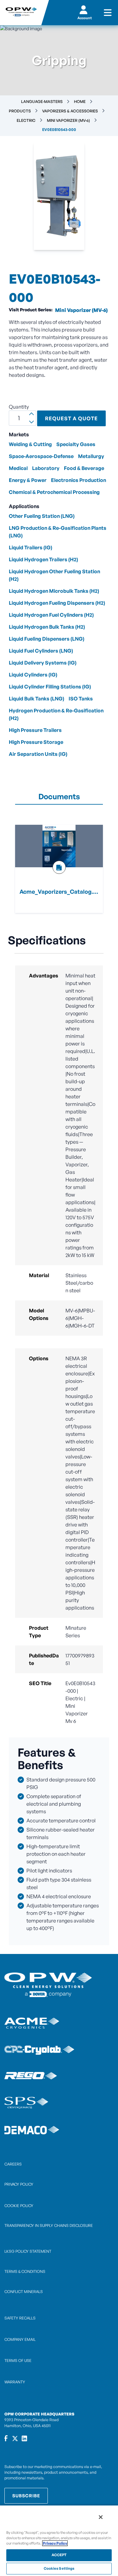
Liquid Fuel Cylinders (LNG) (41, 651)
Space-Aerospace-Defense (41, 456)
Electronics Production (79, 480)
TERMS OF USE (18, 2361)
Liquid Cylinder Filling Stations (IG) (50, 687)
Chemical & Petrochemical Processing (54, 492)
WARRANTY (15, 2382)
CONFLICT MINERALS (24, 2292)
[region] (59, 2540)
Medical (18, 468)
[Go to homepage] (21, 13)
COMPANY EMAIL (20, 2339)
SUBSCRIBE (26, 2496)
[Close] (101, 2517)
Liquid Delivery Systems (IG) (43, 663)
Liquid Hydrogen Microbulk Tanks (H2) (54, 591)
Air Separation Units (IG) (38, 754)
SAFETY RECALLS (20, 2318)
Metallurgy (91, 456)
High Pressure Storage (36, 742)
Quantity (19, 407)
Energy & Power (28, 480)
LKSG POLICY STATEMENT (28, 2251)
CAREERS (13, 2164)
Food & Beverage (84, 468)
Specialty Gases (76, 444)
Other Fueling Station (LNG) (42, 516)
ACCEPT (59, 2555)
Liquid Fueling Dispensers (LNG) (47, 639)
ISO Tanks (81, 699)
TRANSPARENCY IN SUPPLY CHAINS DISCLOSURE (49, 2225)
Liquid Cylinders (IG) (33, 675)
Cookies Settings (59, 2568)
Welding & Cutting (30, 444)
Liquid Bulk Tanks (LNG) (37, 699)
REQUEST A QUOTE (71, 418)
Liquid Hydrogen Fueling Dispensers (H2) (57, 603)
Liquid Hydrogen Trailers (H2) (43, 559)
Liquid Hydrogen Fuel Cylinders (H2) (51, 615)
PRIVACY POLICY (19, 2184)
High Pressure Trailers (35, 730)
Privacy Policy (55, 2543)
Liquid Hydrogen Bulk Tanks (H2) (47, 627)
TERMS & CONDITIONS (25, 2271)
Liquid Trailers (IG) (31, 547)
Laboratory (46, 468)
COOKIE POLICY (19, 2206)
